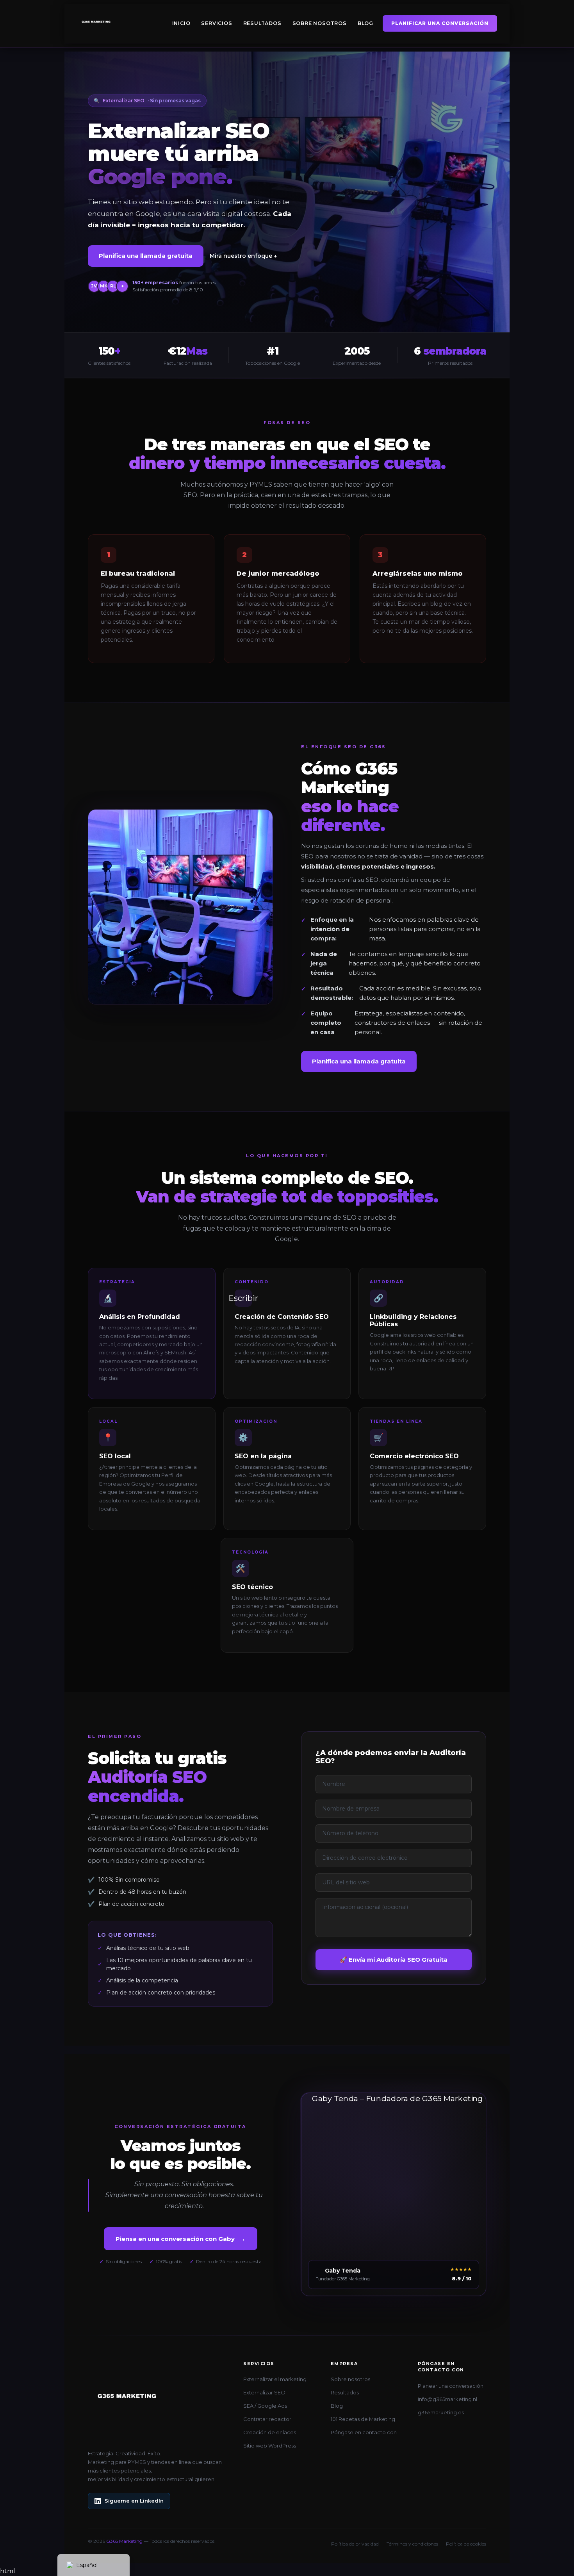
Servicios (217, 23)
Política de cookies (466, 2544)
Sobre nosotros (320, 23)
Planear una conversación (451, 2386)
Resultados (262, 23)
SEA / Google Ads (265, 2406)
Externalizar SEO (264, 2392)
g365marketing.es (441, 2412)
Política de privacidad (355, 2544)
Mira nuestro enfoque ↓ (243, 256)
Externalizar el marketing (275, 2379)
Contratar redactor (267, 2419)
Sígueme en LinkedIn (134, 2501)
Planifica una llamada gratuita (146, 256)
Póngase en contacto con (364, 2432)
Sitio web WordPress (270, 2446)
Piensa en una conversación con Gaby (181, 2239)
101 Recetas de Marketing (363, 2419)
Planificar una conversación (440, 23)
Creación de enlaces (270, 2432)
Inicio (181, 23)
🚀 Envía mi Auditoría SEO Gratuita (394, 1960)
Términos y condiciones (412, 2544)
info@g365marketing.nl (447, 2399)
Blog (365, 23)
